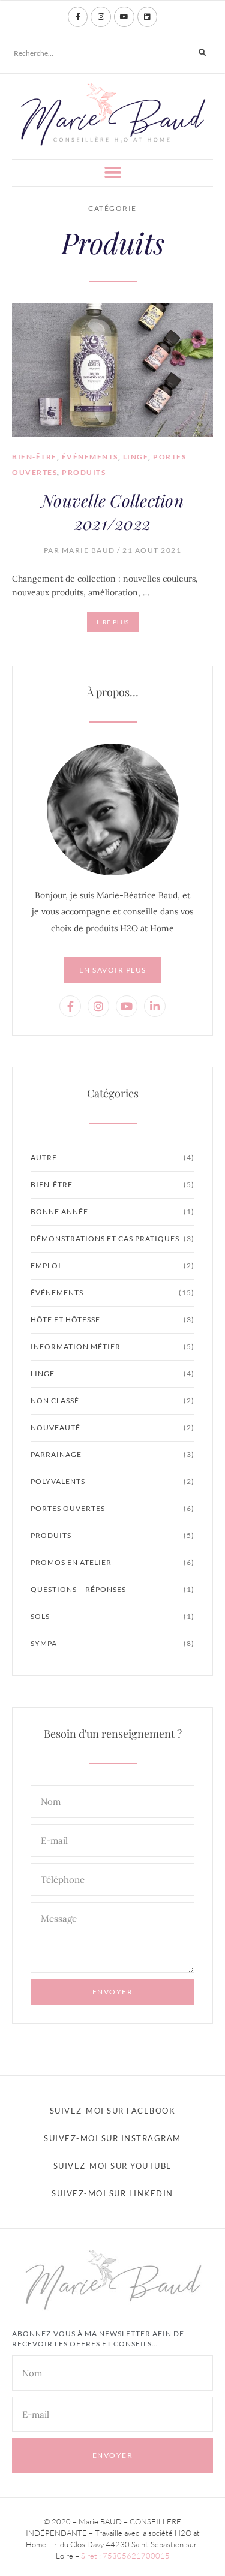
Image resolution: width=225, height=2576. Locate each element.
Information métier (76, 1346)
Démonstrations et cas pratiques (105, 1239)
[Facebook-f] (78, 17)
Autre (44, 1158)
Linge (136, 457)
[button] (112, 173)
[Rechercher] (202, 53)
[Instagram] (101, 17)
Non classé (55, 1400)
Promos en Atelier (71, 1562)
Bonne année (59, 1212)
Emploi (46, 1266)
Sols (40, 1616)
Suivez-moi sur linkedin (112, 2193)
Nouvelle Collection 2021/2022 (112, 512)
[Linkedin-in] (155, 1006)
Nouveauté (55, 1427)
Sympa (44, 1643)
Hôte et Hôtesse (65, 1319)
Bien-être (34, 457)
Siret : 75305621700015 (125, 2556)
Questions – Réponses (78, 1589)
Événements (90, 457)
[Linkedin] (148, 17)
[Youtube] (124, 17)
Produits (84, 472)
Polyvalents (58, 1481)
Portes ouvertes (68, 1508)
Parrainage (56, 1454)
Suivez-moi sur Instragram (112, 2138)
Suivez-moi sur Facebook (113, 2111)
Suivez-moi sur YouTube (113, 2166)
